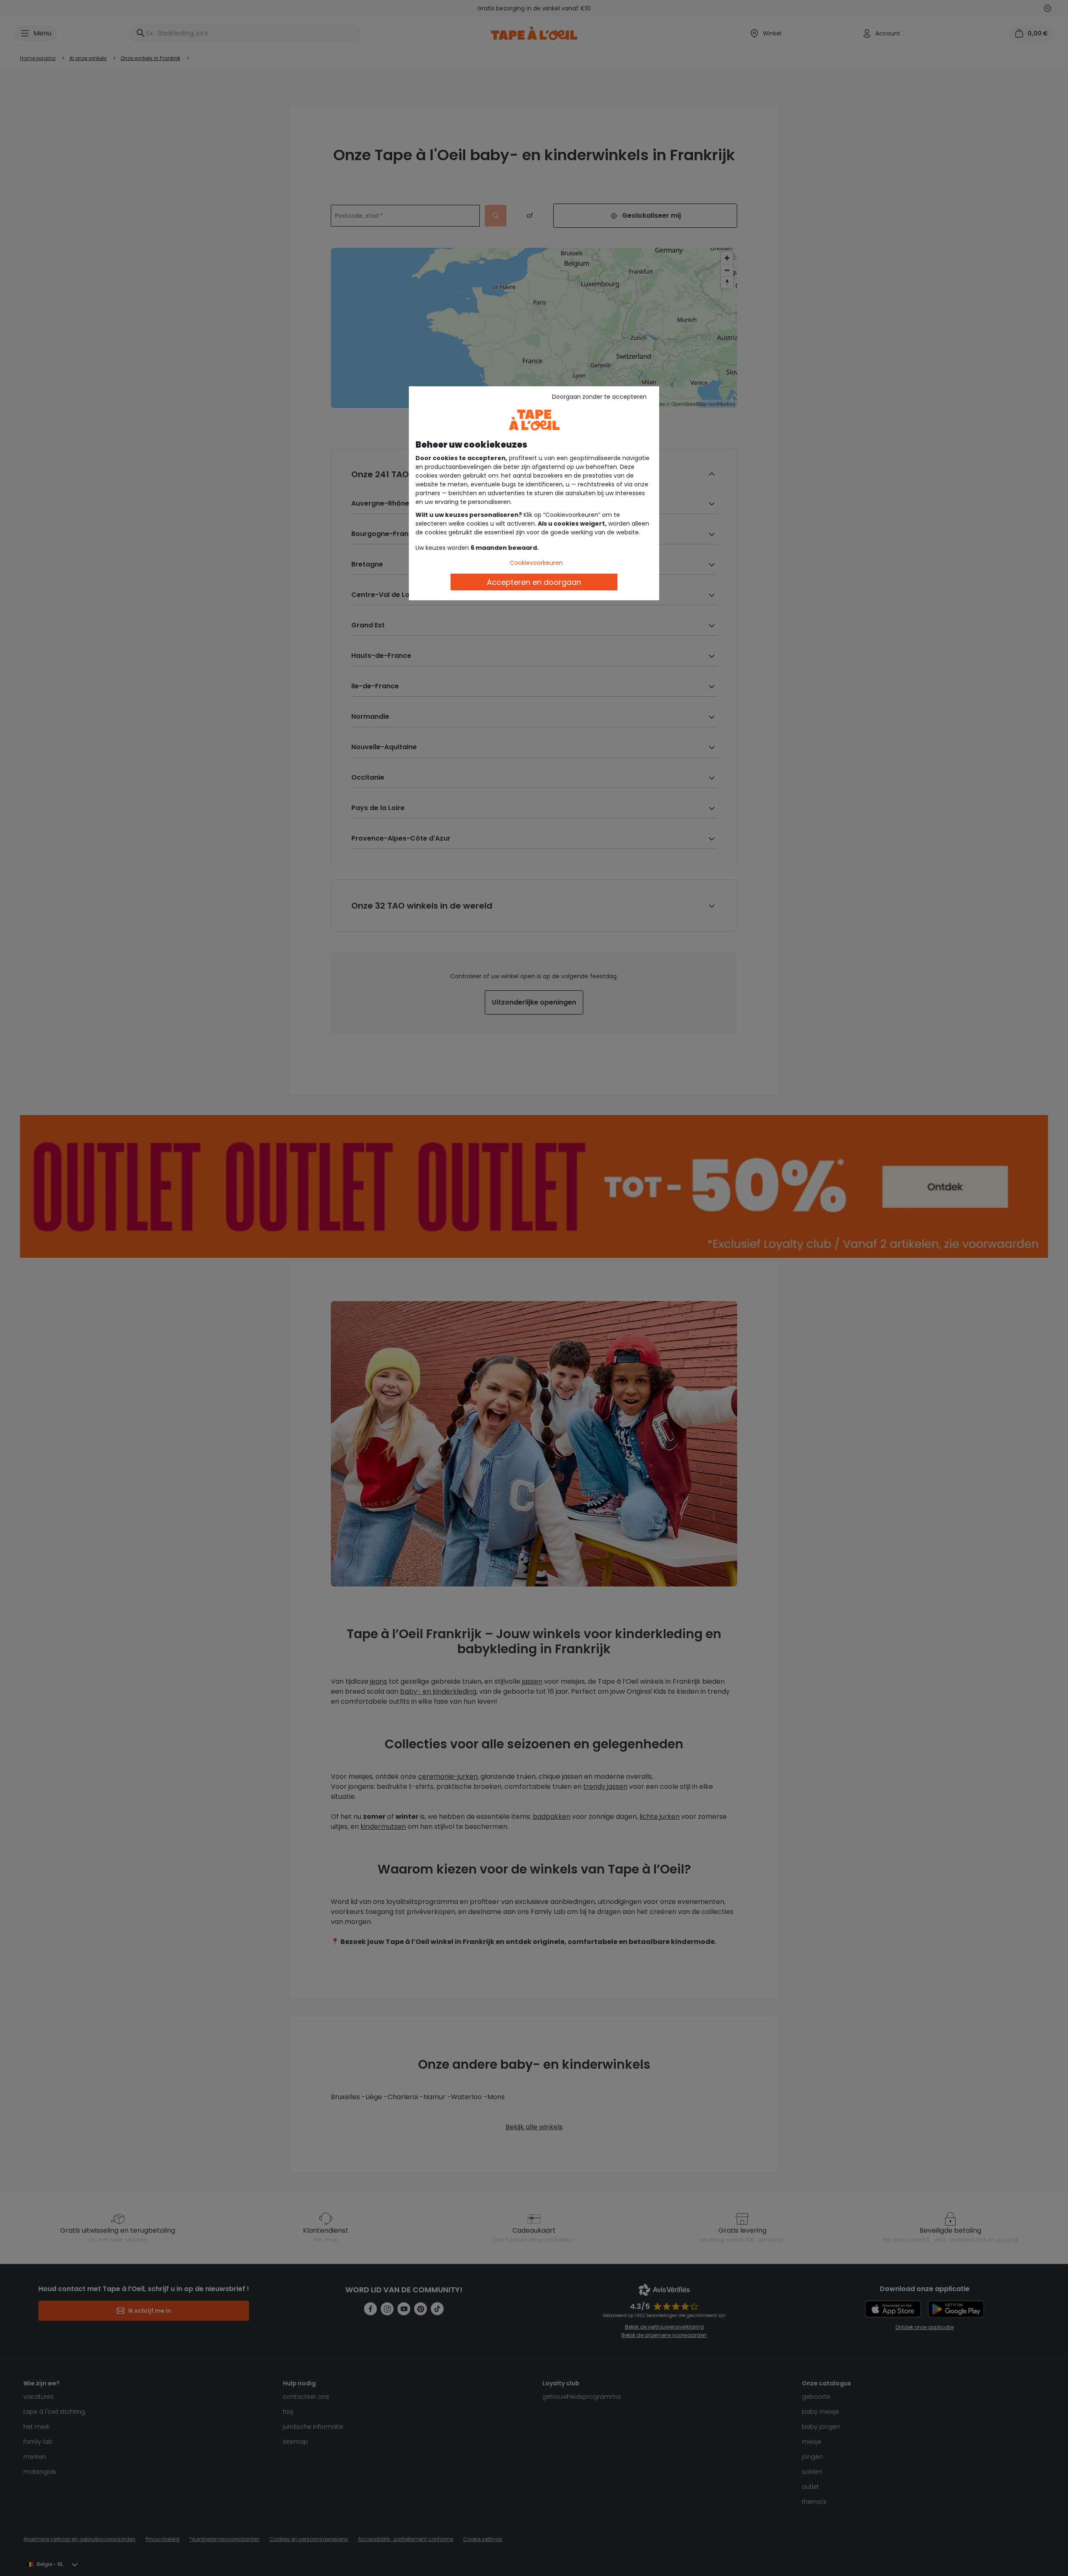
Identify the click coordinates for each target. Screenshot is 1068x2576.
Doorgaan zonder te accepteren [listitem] (599, 397)
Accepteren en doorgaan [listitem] (534, 582)
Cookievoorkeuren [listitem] (536, 563)
